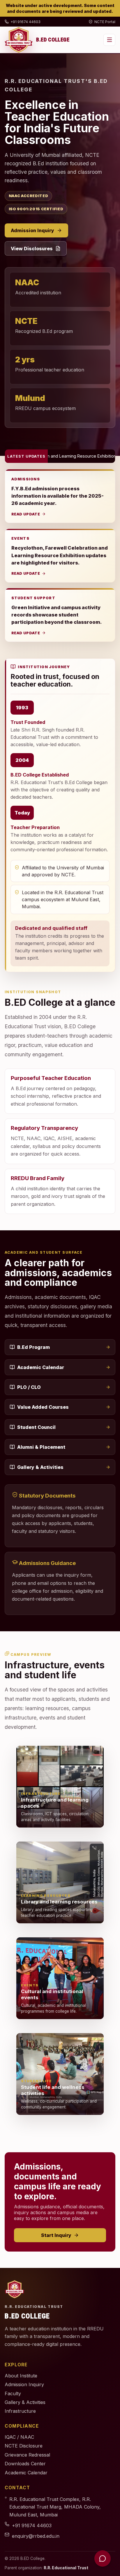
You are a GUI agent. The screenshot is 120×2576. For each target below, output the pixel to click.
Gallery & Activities (40, 1467)
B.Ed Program (33, 1347)
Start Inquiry (56, 2235)
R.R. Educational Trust (66, 2568)
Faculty (13, 2393)
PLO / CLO (29, 1387)
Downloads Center (25, 2464)
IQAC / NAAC (19, 2437)
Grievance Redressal (27, 2455)
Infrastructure (20, 2411)
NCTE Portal (105, 22)
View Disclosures (32, 249)
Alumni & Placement (41, 1447)
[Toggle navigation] (109, 40)
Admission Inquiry (32, 230)
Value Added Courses (43, 1407)
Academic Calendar (41, 1367)
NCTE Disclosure (24, 2446)
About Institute (21, 2376)
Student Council (36, 1427)
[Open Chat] (103, 2558)
